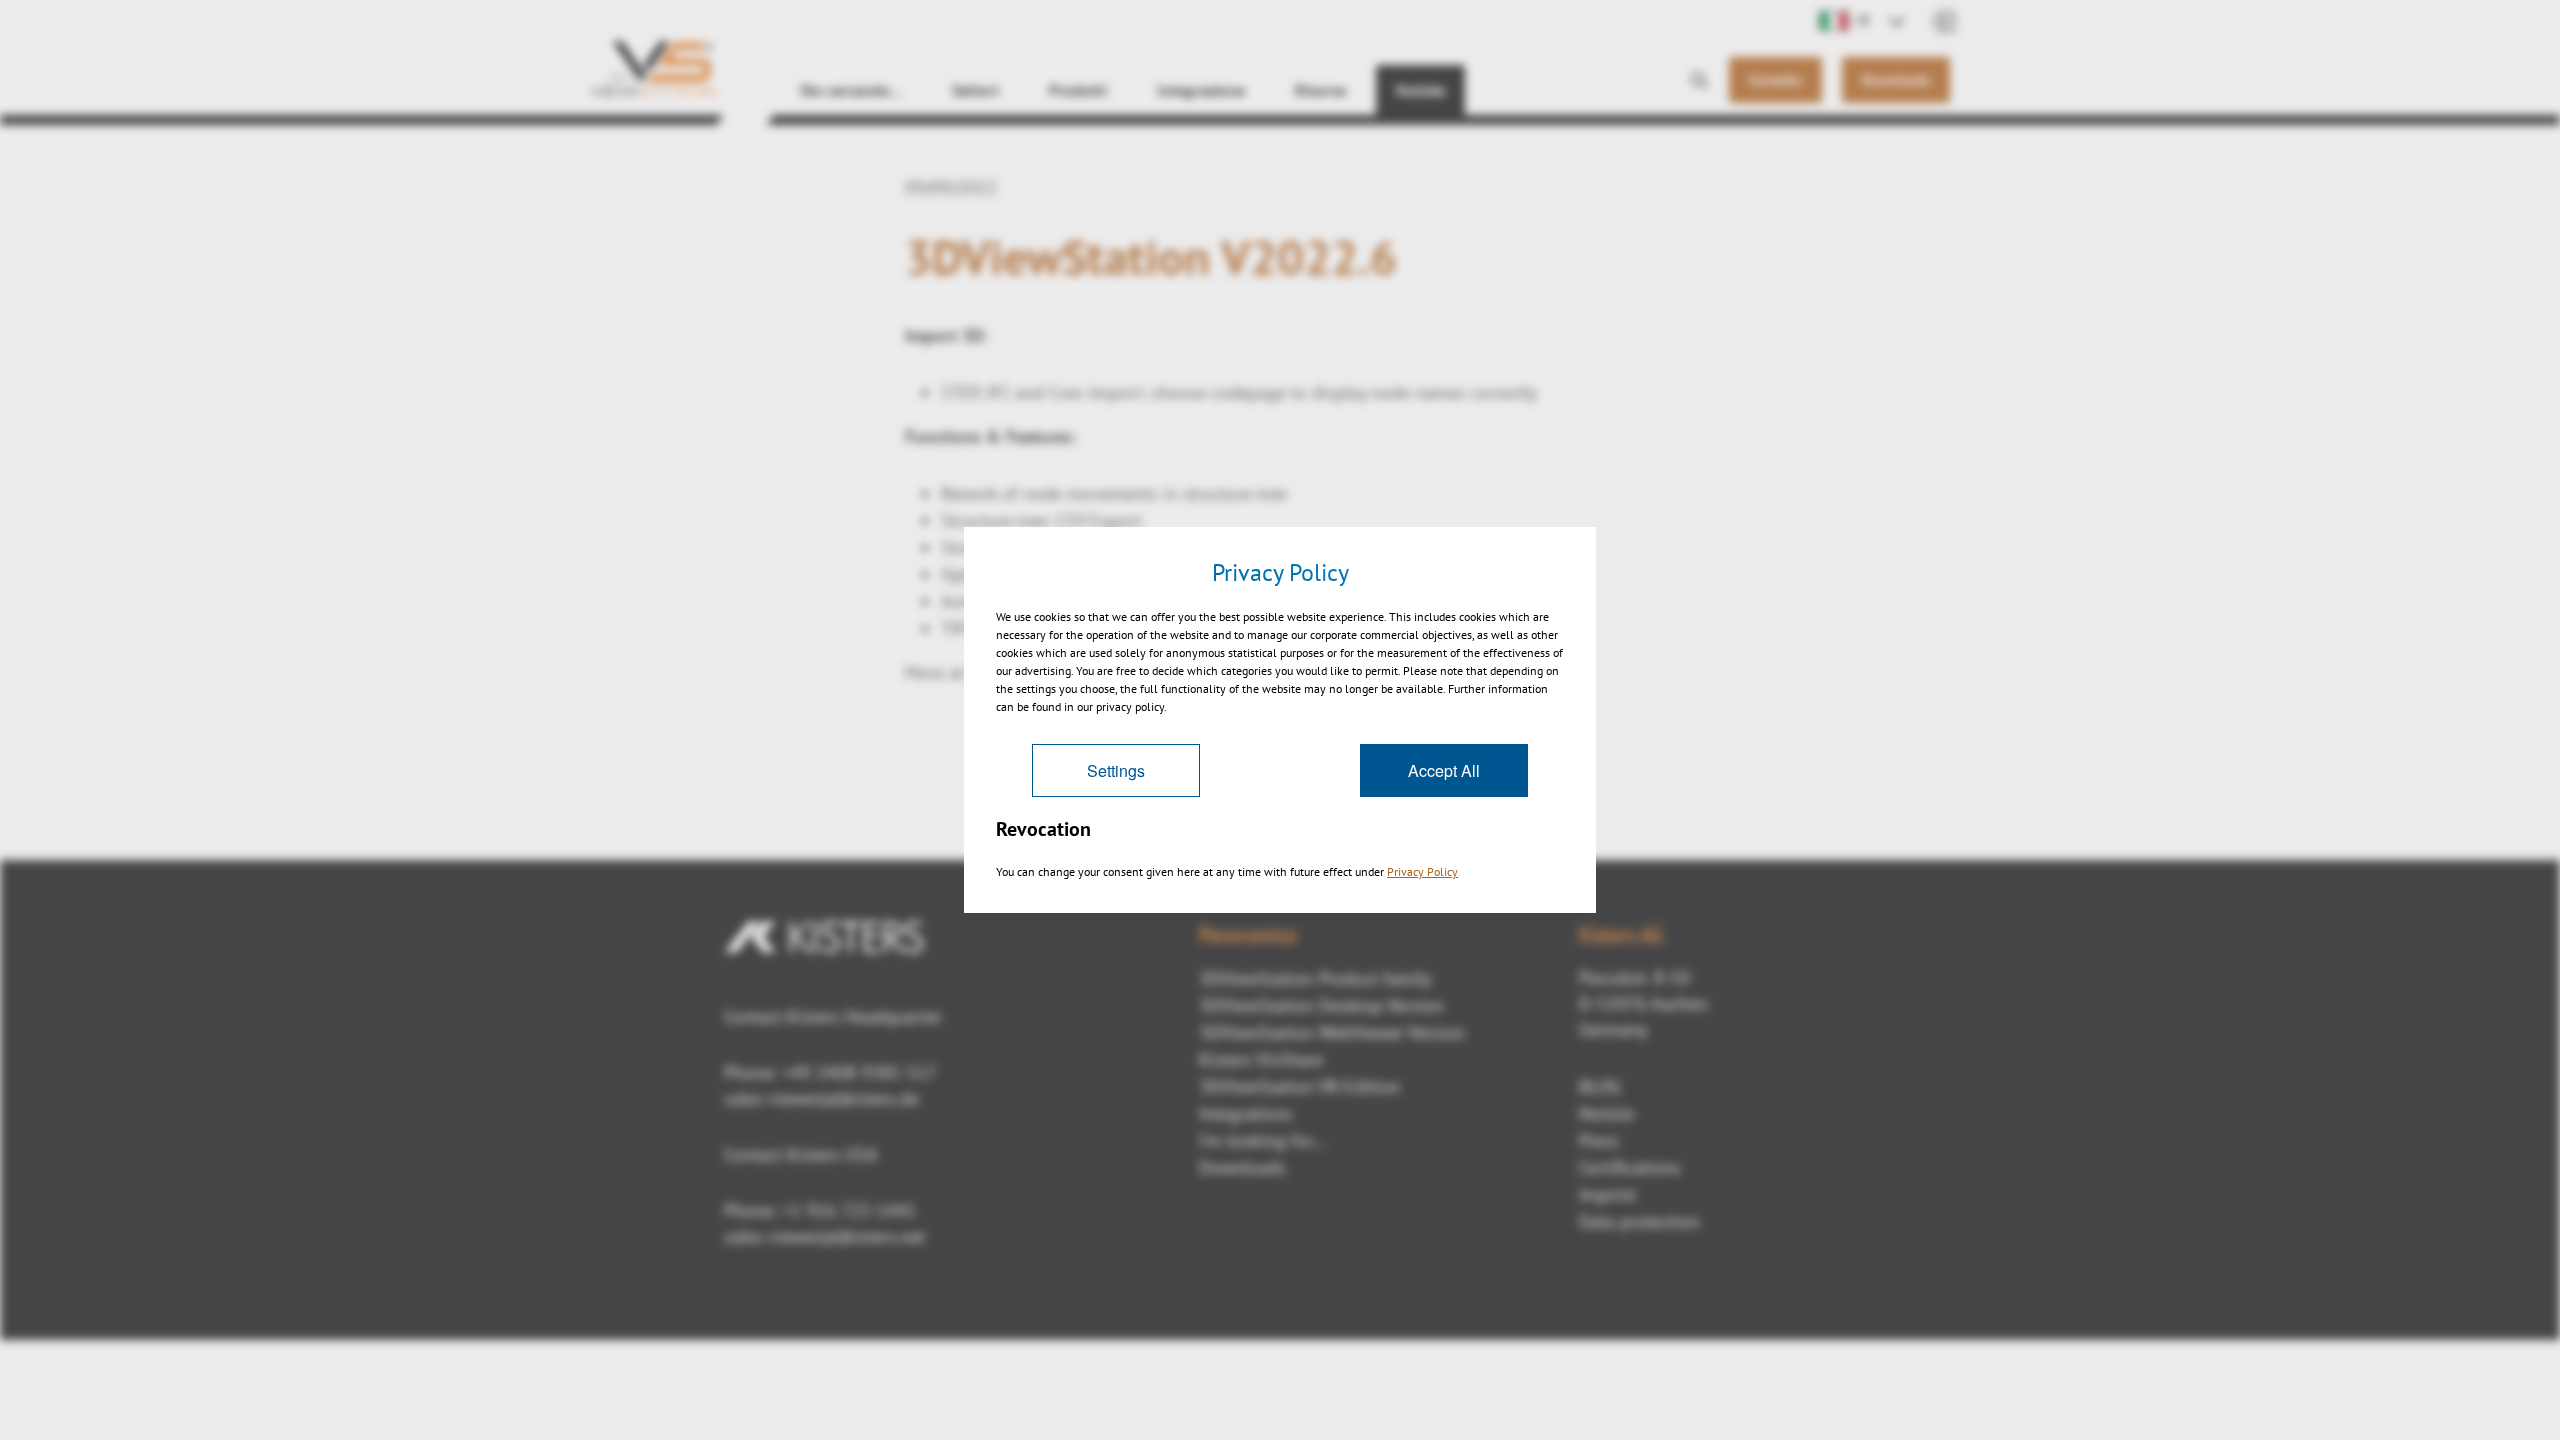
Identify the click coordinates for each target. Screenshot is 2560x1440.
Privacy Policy (1422, 871)
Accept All (1444, 770)
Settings (1116, 770)
